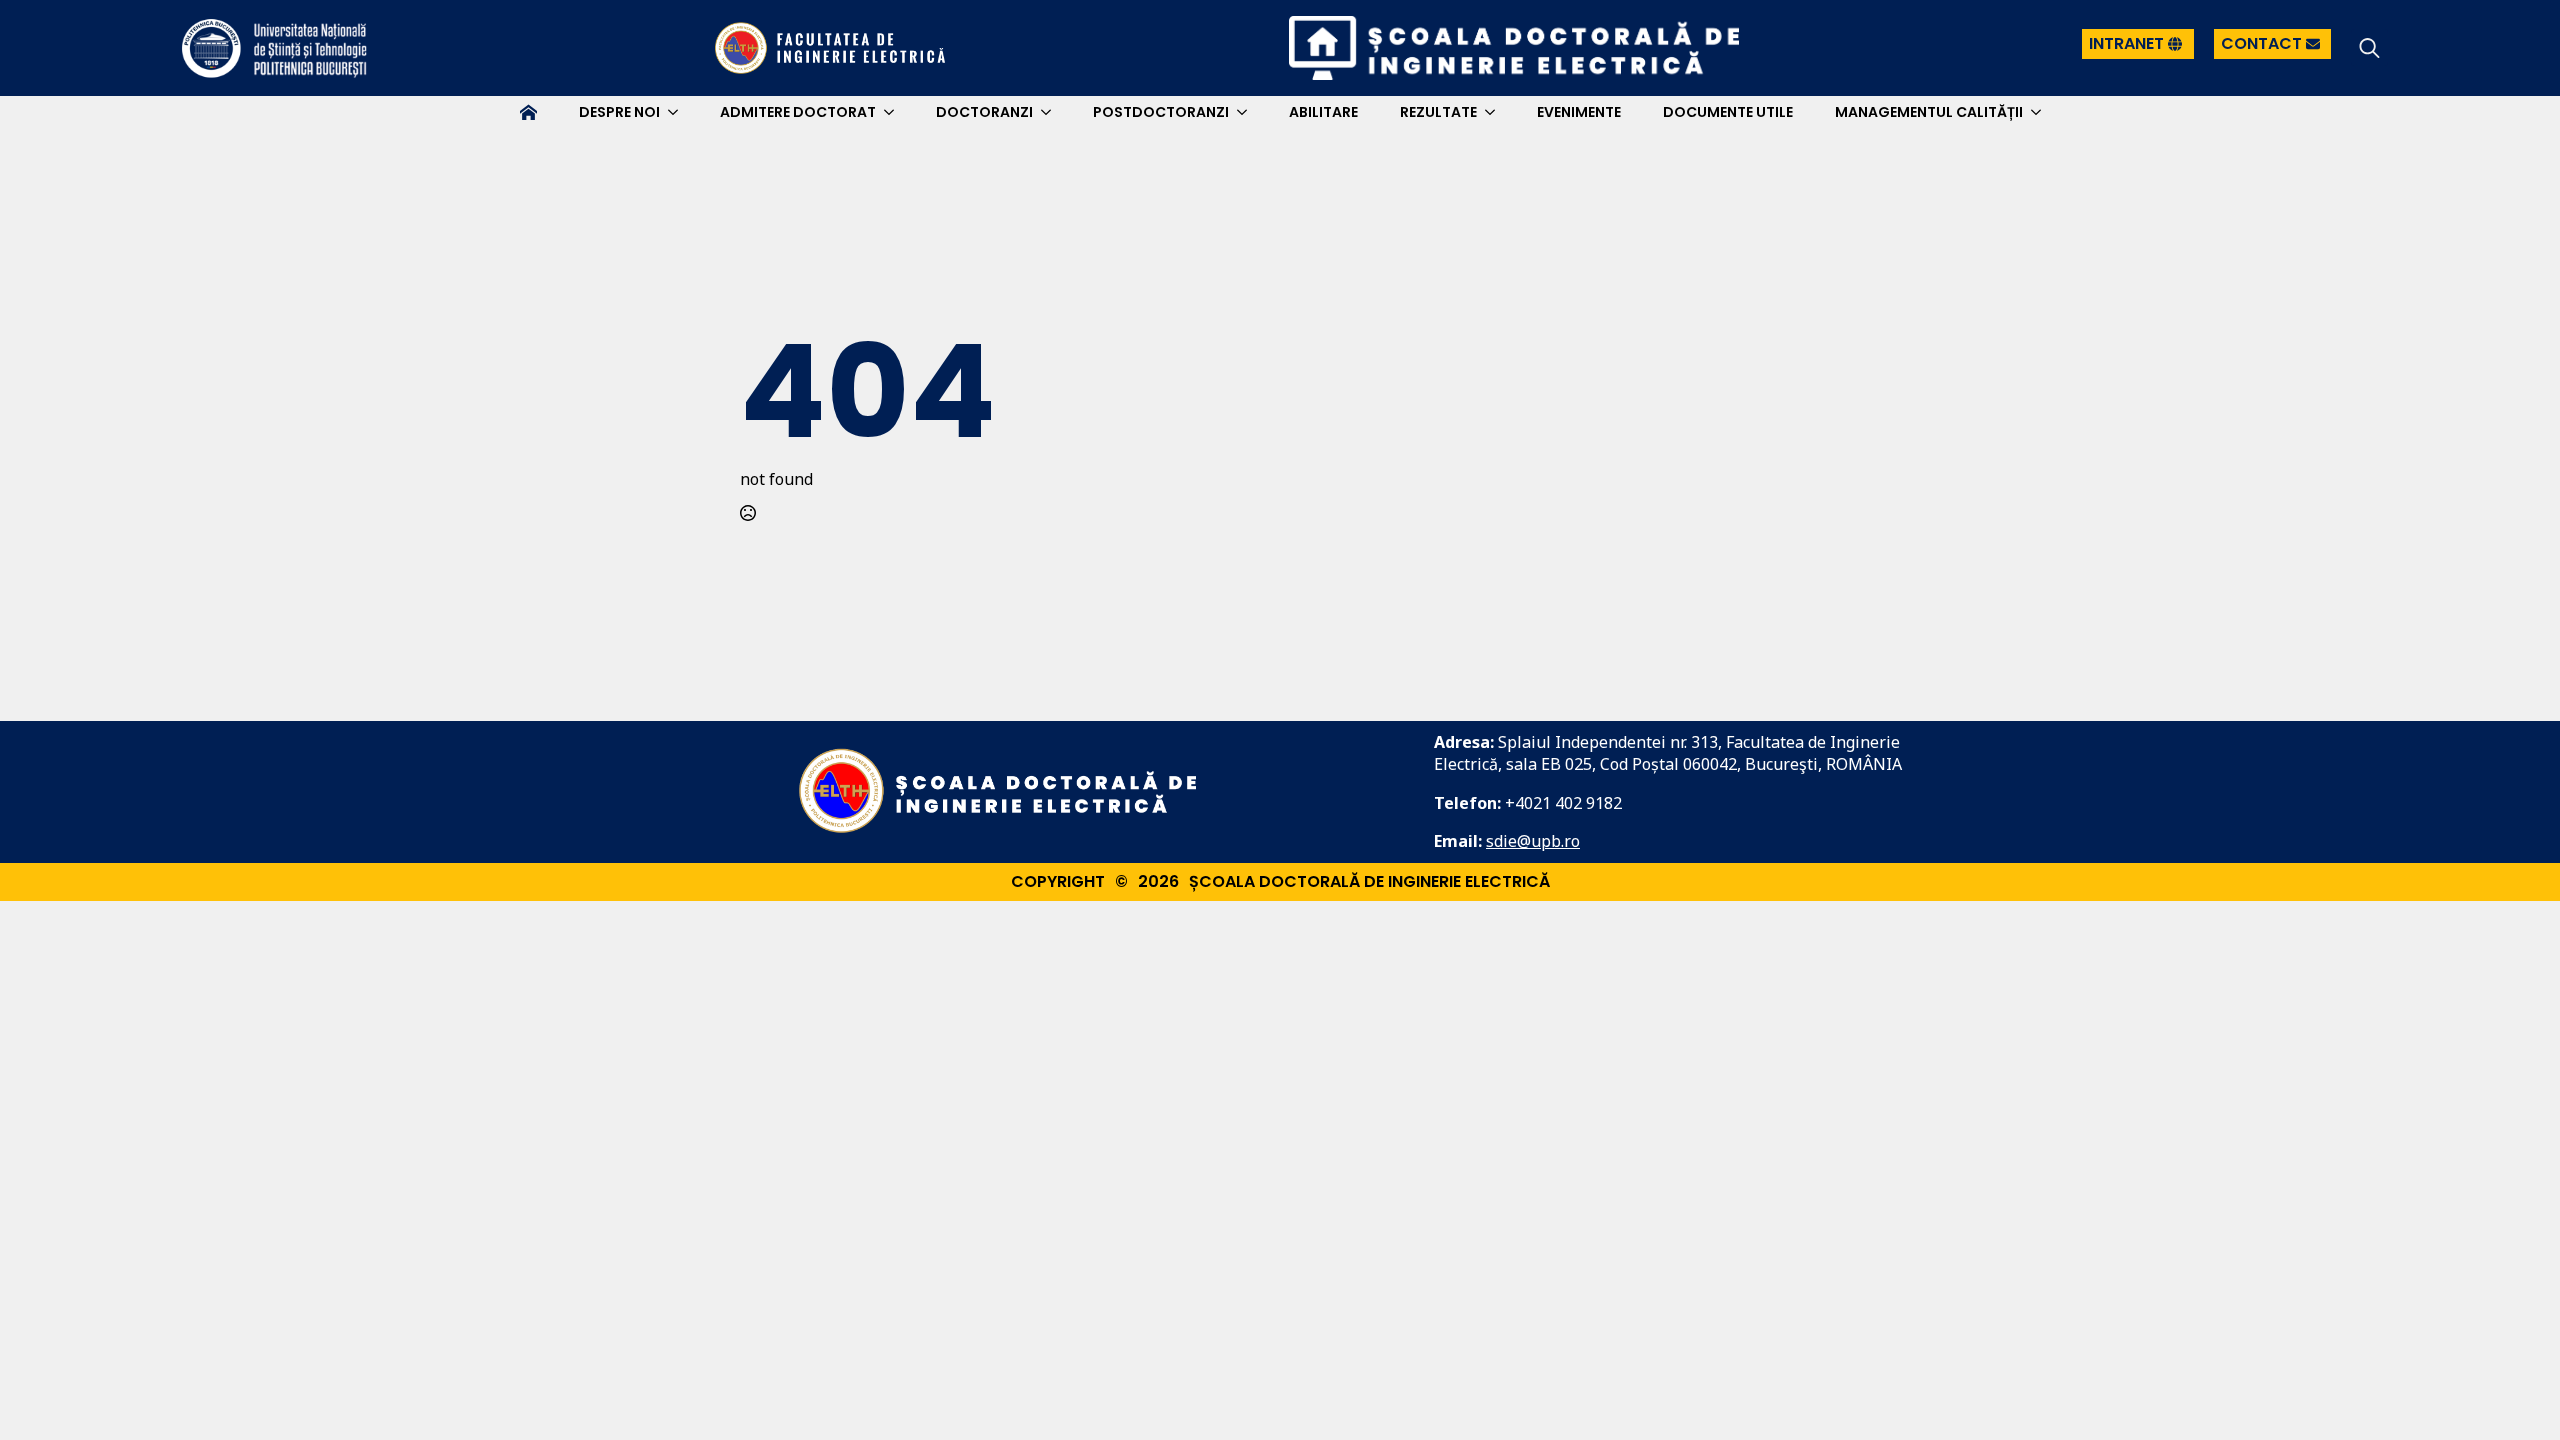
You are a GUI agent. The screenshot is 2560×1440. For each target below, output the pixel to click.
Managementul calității (1929, 112)
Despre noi (619, 112)
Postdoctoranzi (1161, 112)
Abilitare (1323, 112)
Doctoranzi (984, 112)
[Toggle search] (2369, 47)
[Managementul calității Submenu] (2040, 112)
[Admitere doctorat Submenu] (893, 112)
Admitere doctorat (798, 112)
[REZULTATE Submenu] (1494, 112)
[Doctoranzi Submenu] (1050, 112)
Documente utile (1728, 112)
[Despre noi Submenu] (677, 112)
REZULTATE (1438, 112)
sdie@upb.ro (1533, 841)
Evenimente (1579, 112)
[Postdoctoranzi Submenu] (1246, 112)
